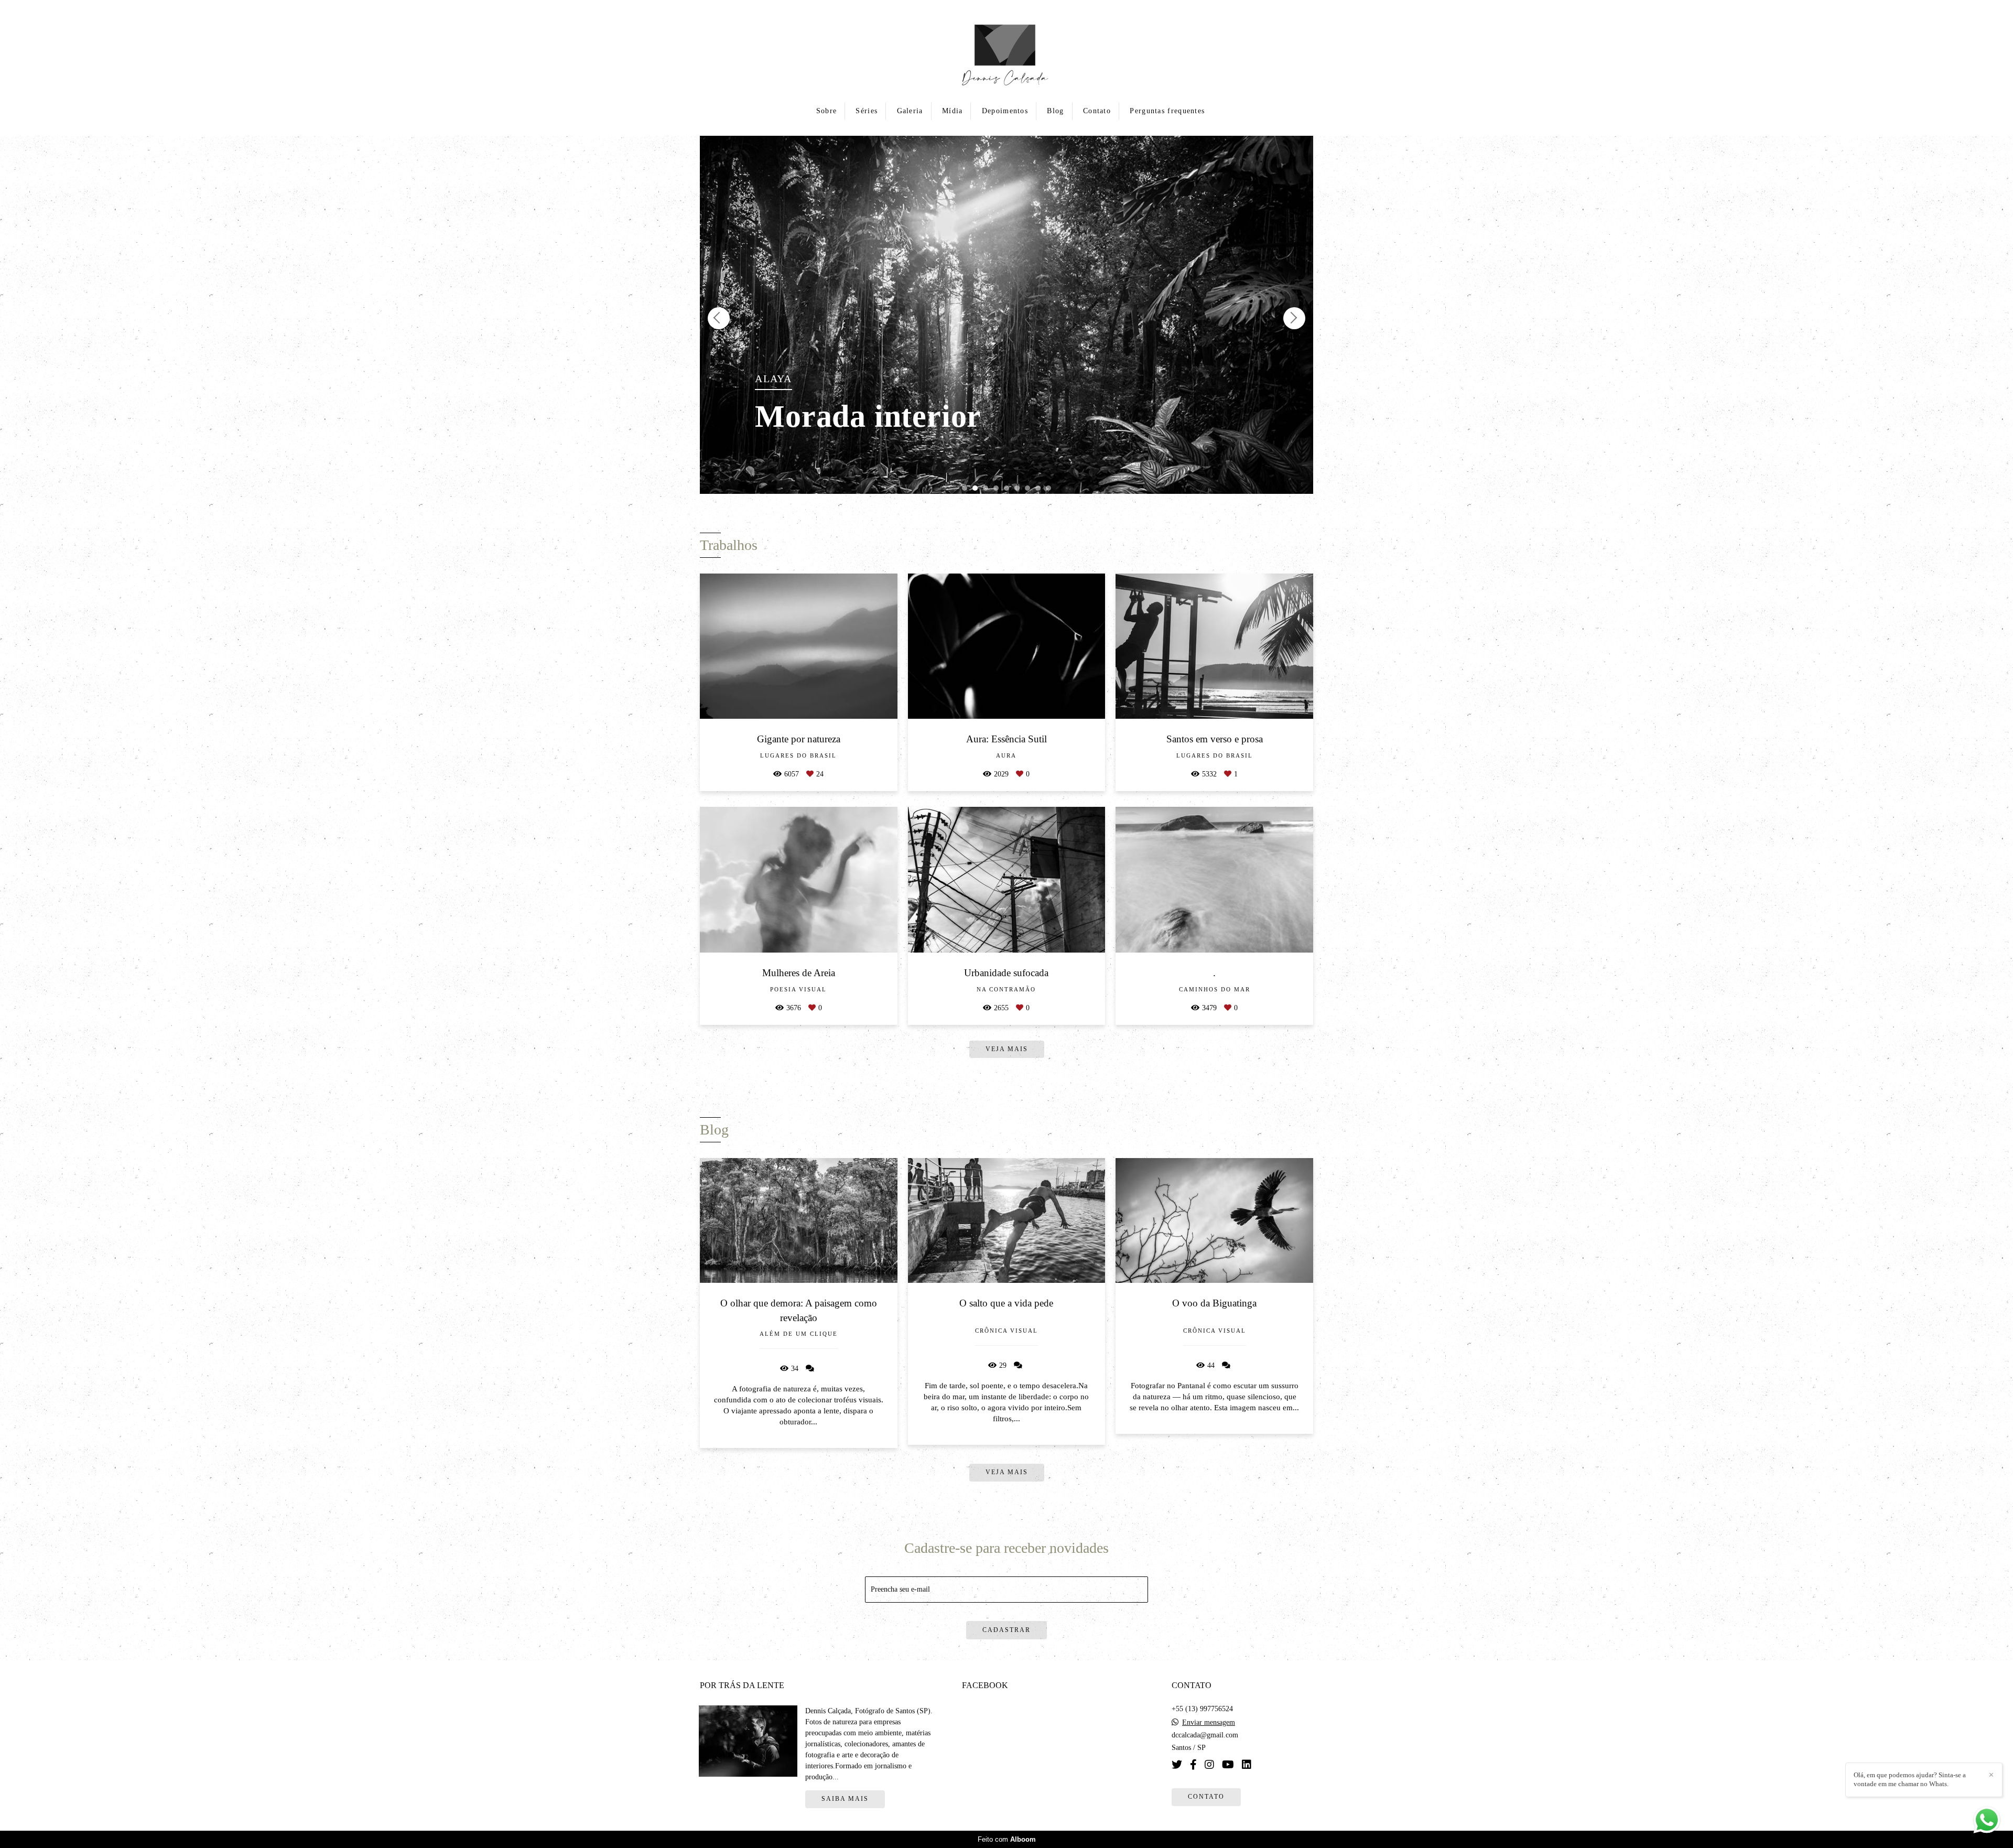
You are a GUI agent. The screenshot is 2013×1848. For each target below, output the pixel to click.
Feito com (1007, 1839)
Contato (1097, 111)
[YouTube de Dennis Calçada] (1228, 1765)
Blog (1055, 111)
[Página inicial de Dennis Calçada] (1007, 50)
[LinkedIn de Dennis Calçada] (1247, 1765)
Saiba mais (845, 1799)
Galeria (910, 111)
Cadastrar (1006, 1630)
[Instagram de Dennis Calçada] (1209, 1765)
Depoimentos (1005, 111)
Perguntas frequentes (1167, 111)
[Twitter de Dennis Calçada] (1177, 1765)
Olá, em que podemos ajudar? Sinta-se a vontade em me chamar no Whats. (1910, 1779)
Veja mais (1007, 1472)
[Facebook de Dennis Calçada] (1193, 1765)
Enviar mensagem (1209, 1723)
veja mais (1007, 1049)
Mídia (953, 111)
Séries (867, 111)
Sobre (827, 111)
